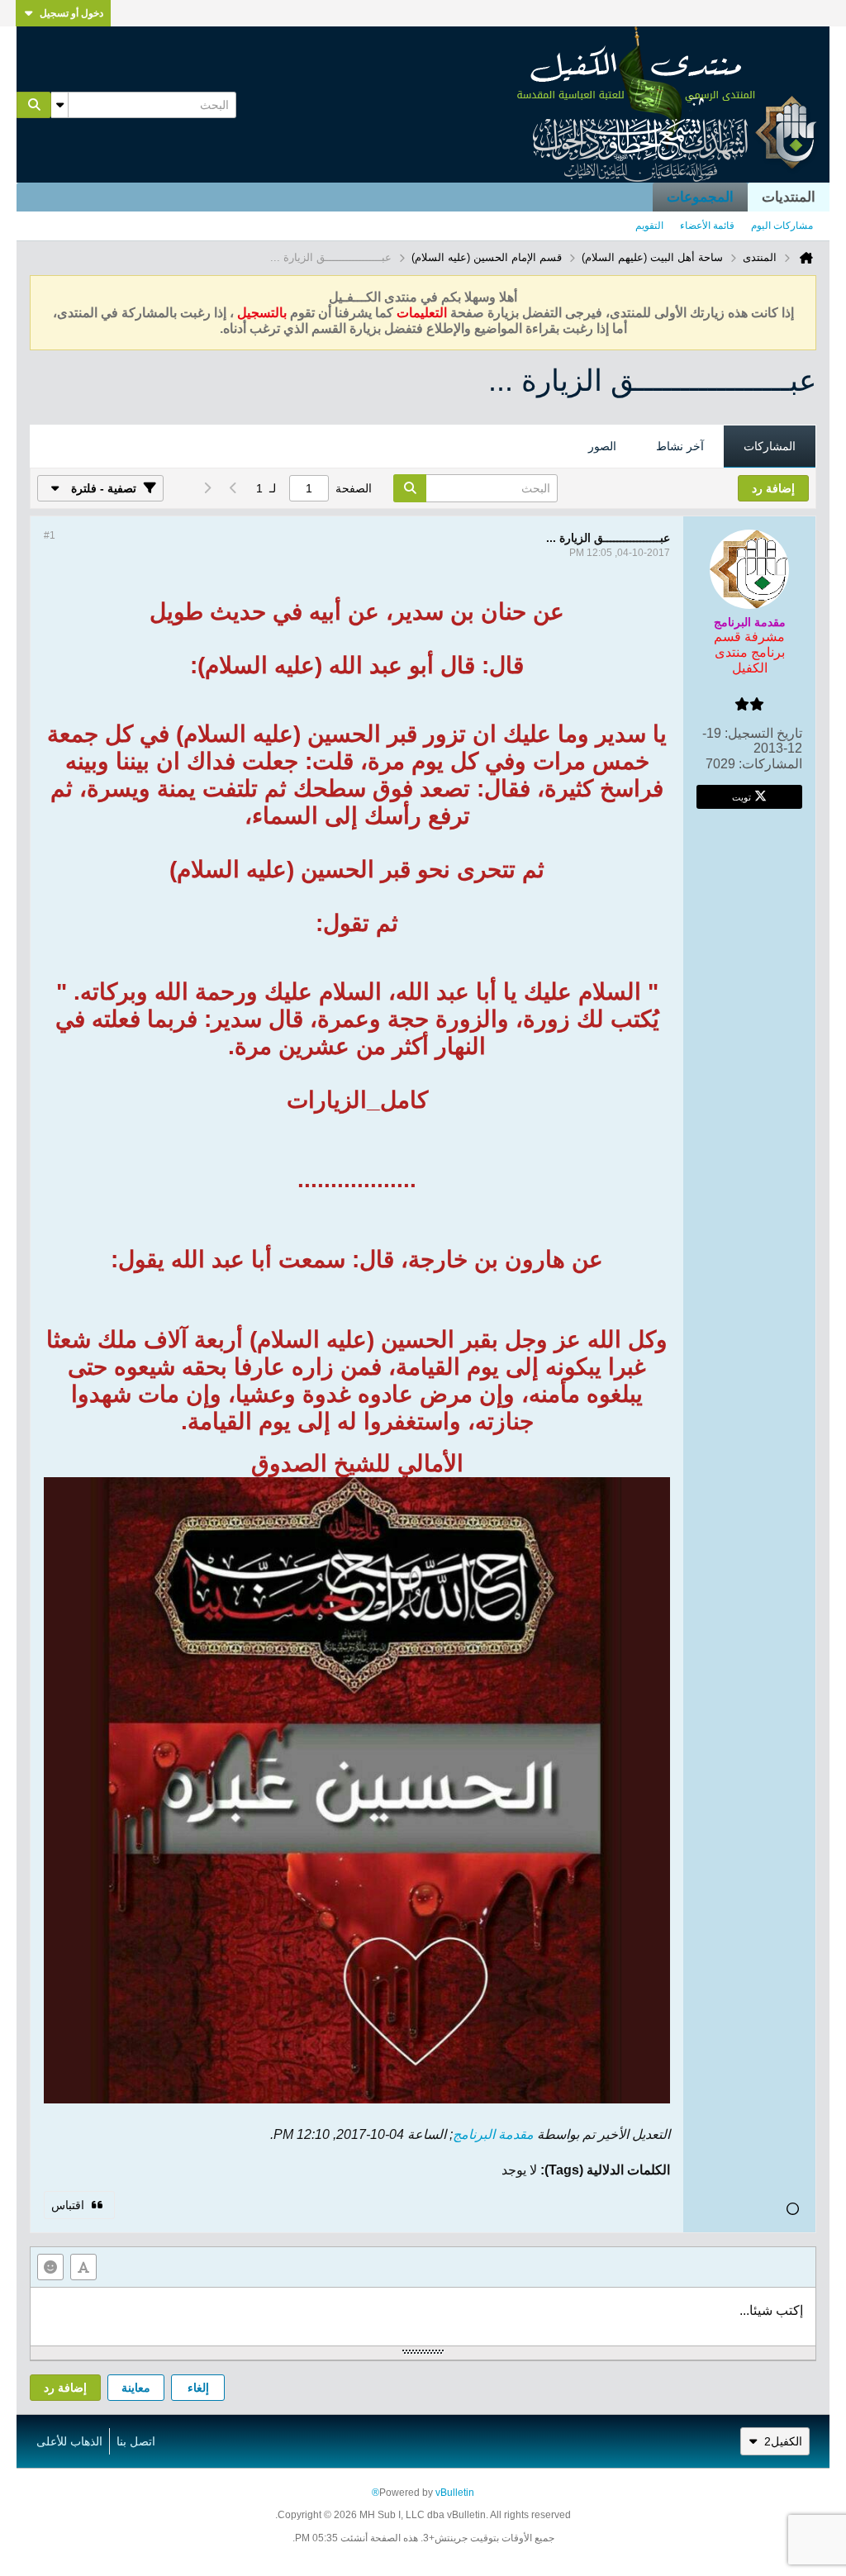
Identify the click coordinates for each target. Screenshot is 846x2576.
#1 (50, 535)
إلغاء (198, 2388)
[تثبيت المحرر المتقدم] (83, 2267)
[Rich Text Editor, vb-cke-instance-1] (423, 2317)
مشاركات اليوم (782, 226)
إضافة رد (65, 2388)
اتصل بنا (136, 2441)
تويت (741, 796)
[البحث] (34, 105)
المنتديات (789, 197)
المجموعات (700, 197)
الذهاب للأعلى (69, 2441)
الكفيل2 (783, 2441)
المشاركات (770, 446)
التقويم (649, 226)
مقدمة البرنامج (493, 2134)
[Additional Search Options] (59, 105)
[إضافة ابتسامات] (50, 2267)
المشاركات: (770, 764)
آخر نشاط (680, 446)
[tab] (770, 447)
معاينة (136, 2388)
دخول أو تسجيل (71, 13)
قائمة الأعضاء (707, 226)
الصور (602, 446)
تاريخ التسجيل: (763, 733)
